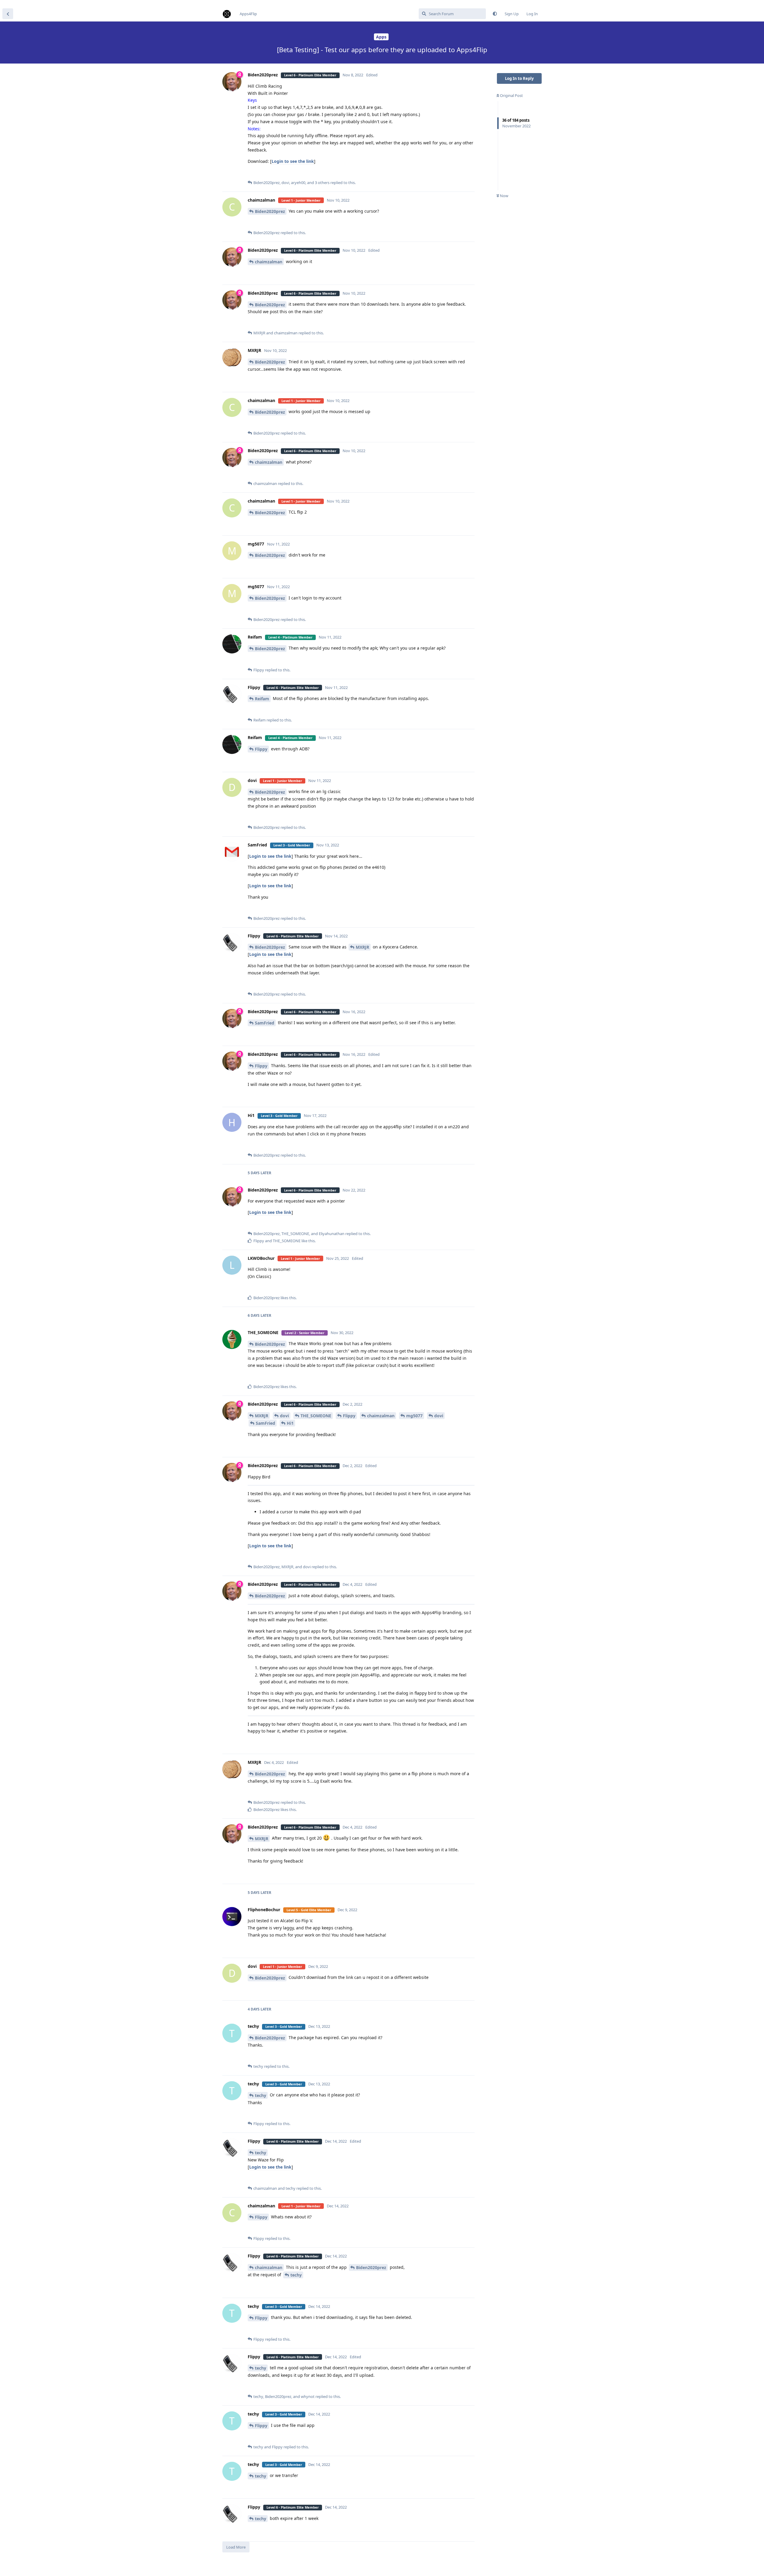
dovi (284, 1416)
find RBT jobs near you (20, 3)
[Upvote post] (451, 173)
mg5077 (414, 1416)
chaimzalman (269, 262)
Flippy (261, 749)
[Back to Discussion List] (8, 14)
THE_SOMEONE (316, 1416)
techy (261, 2095)
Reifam (262, 699)
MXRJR (362, 947)
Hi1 (290, 1423)
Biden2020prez (270, 211)
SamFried (265, 1023)
